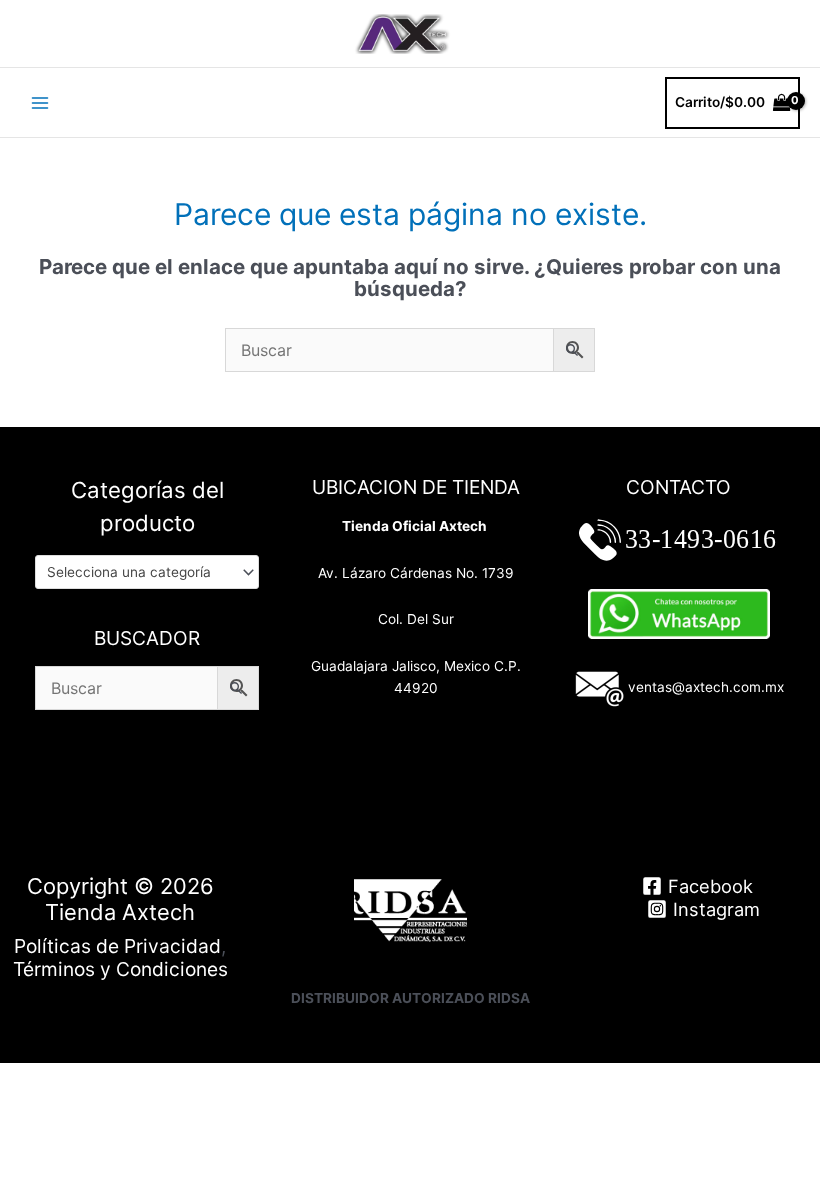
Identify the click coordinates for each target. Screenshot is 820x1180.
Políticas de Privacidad (117, 946)
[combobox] (147, 572)
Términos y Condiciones (120, 969)
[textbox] (139, 572)
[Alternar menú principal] (39, 102)
